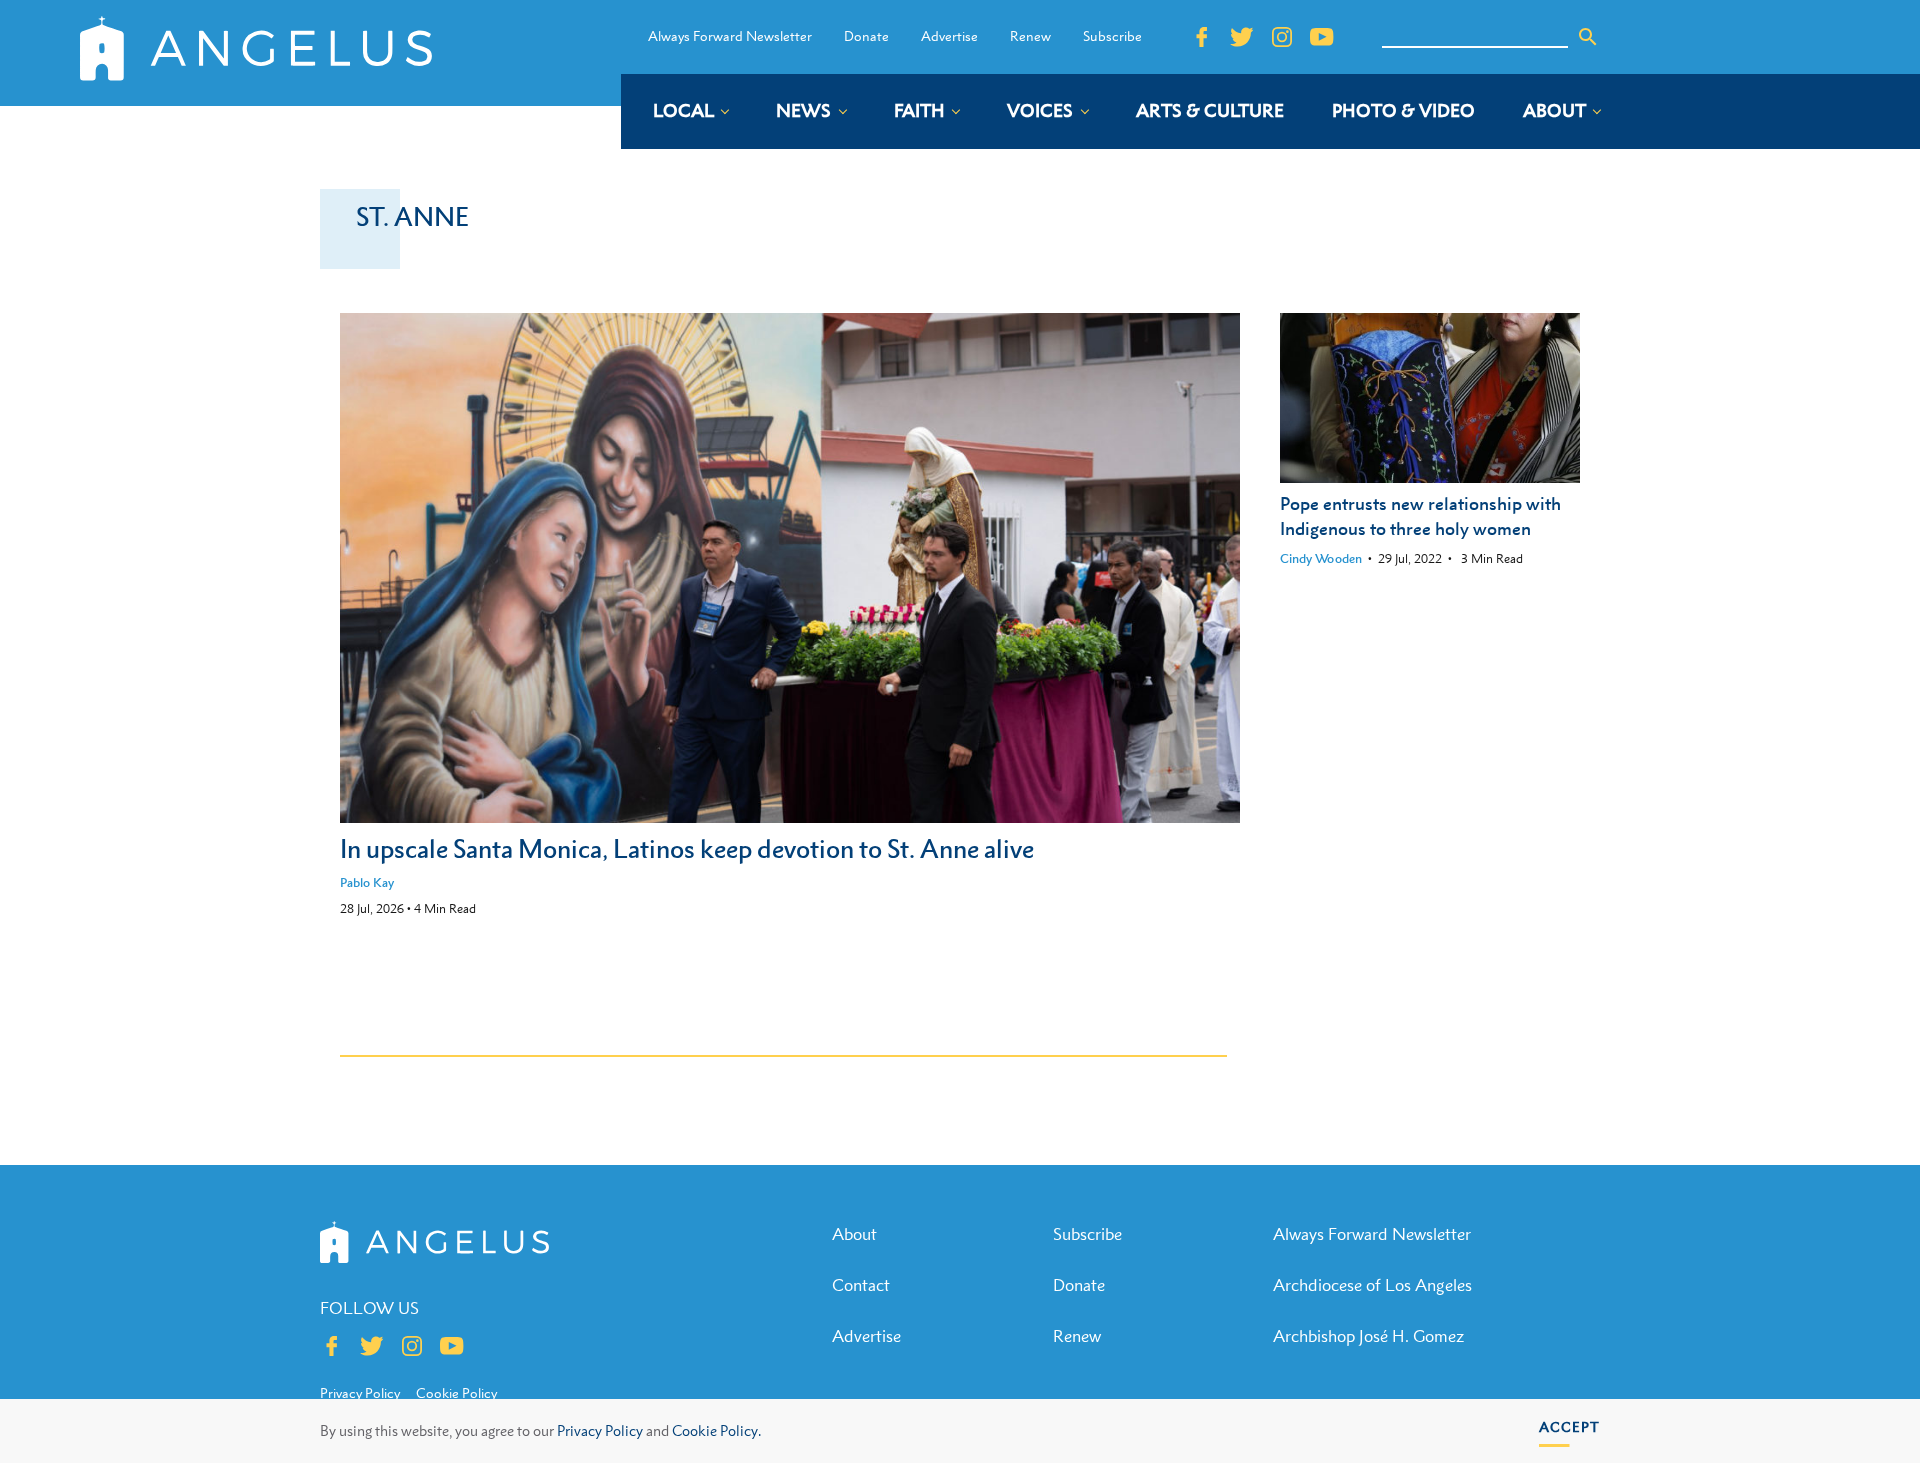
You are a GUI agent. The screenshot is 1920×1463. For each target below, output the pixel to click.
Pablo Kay (367, 882)
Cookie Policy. (716, 1430)
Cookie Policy (456, 1393)
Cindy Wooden (1321, 558)
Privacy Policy (600, 1430)
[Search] (1588, 37)
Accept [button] (1569, 1426)
